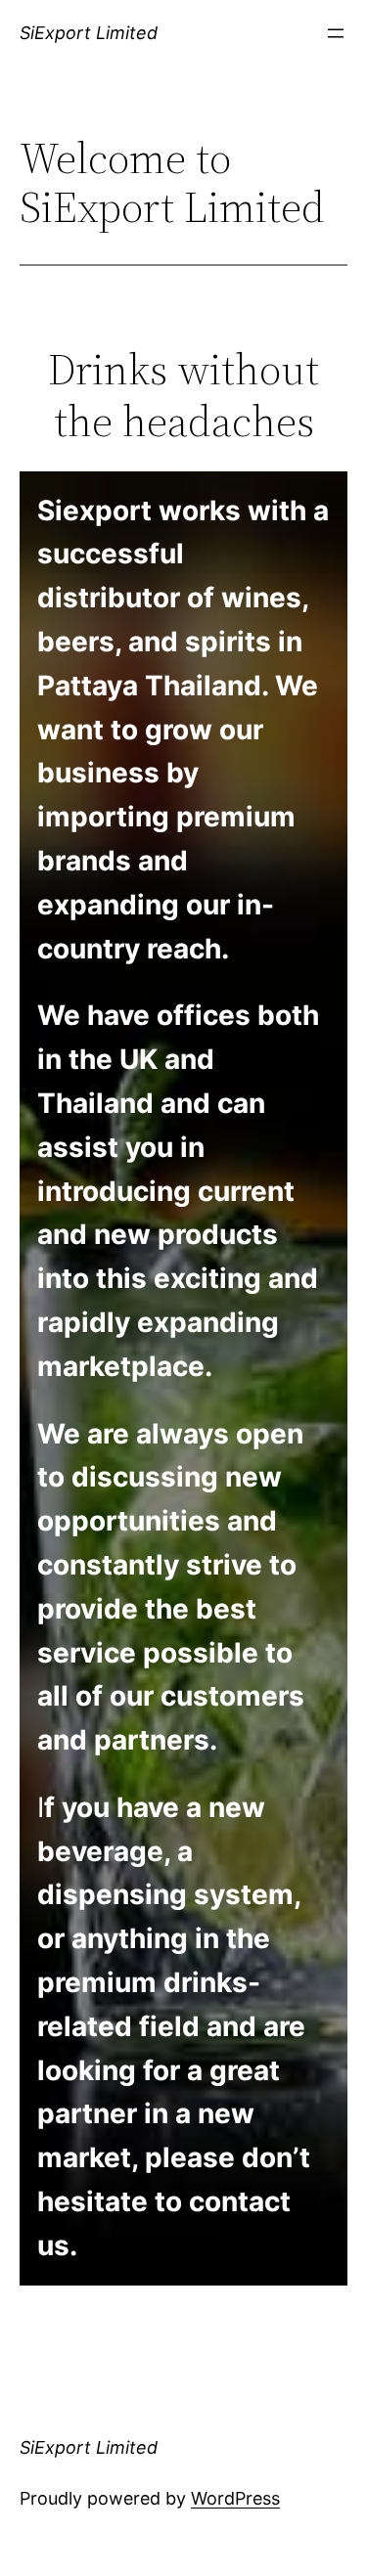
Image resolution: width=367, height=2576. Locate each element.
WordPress (235, 2498)
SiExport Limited (89, 33)
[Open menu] (336, 33)
